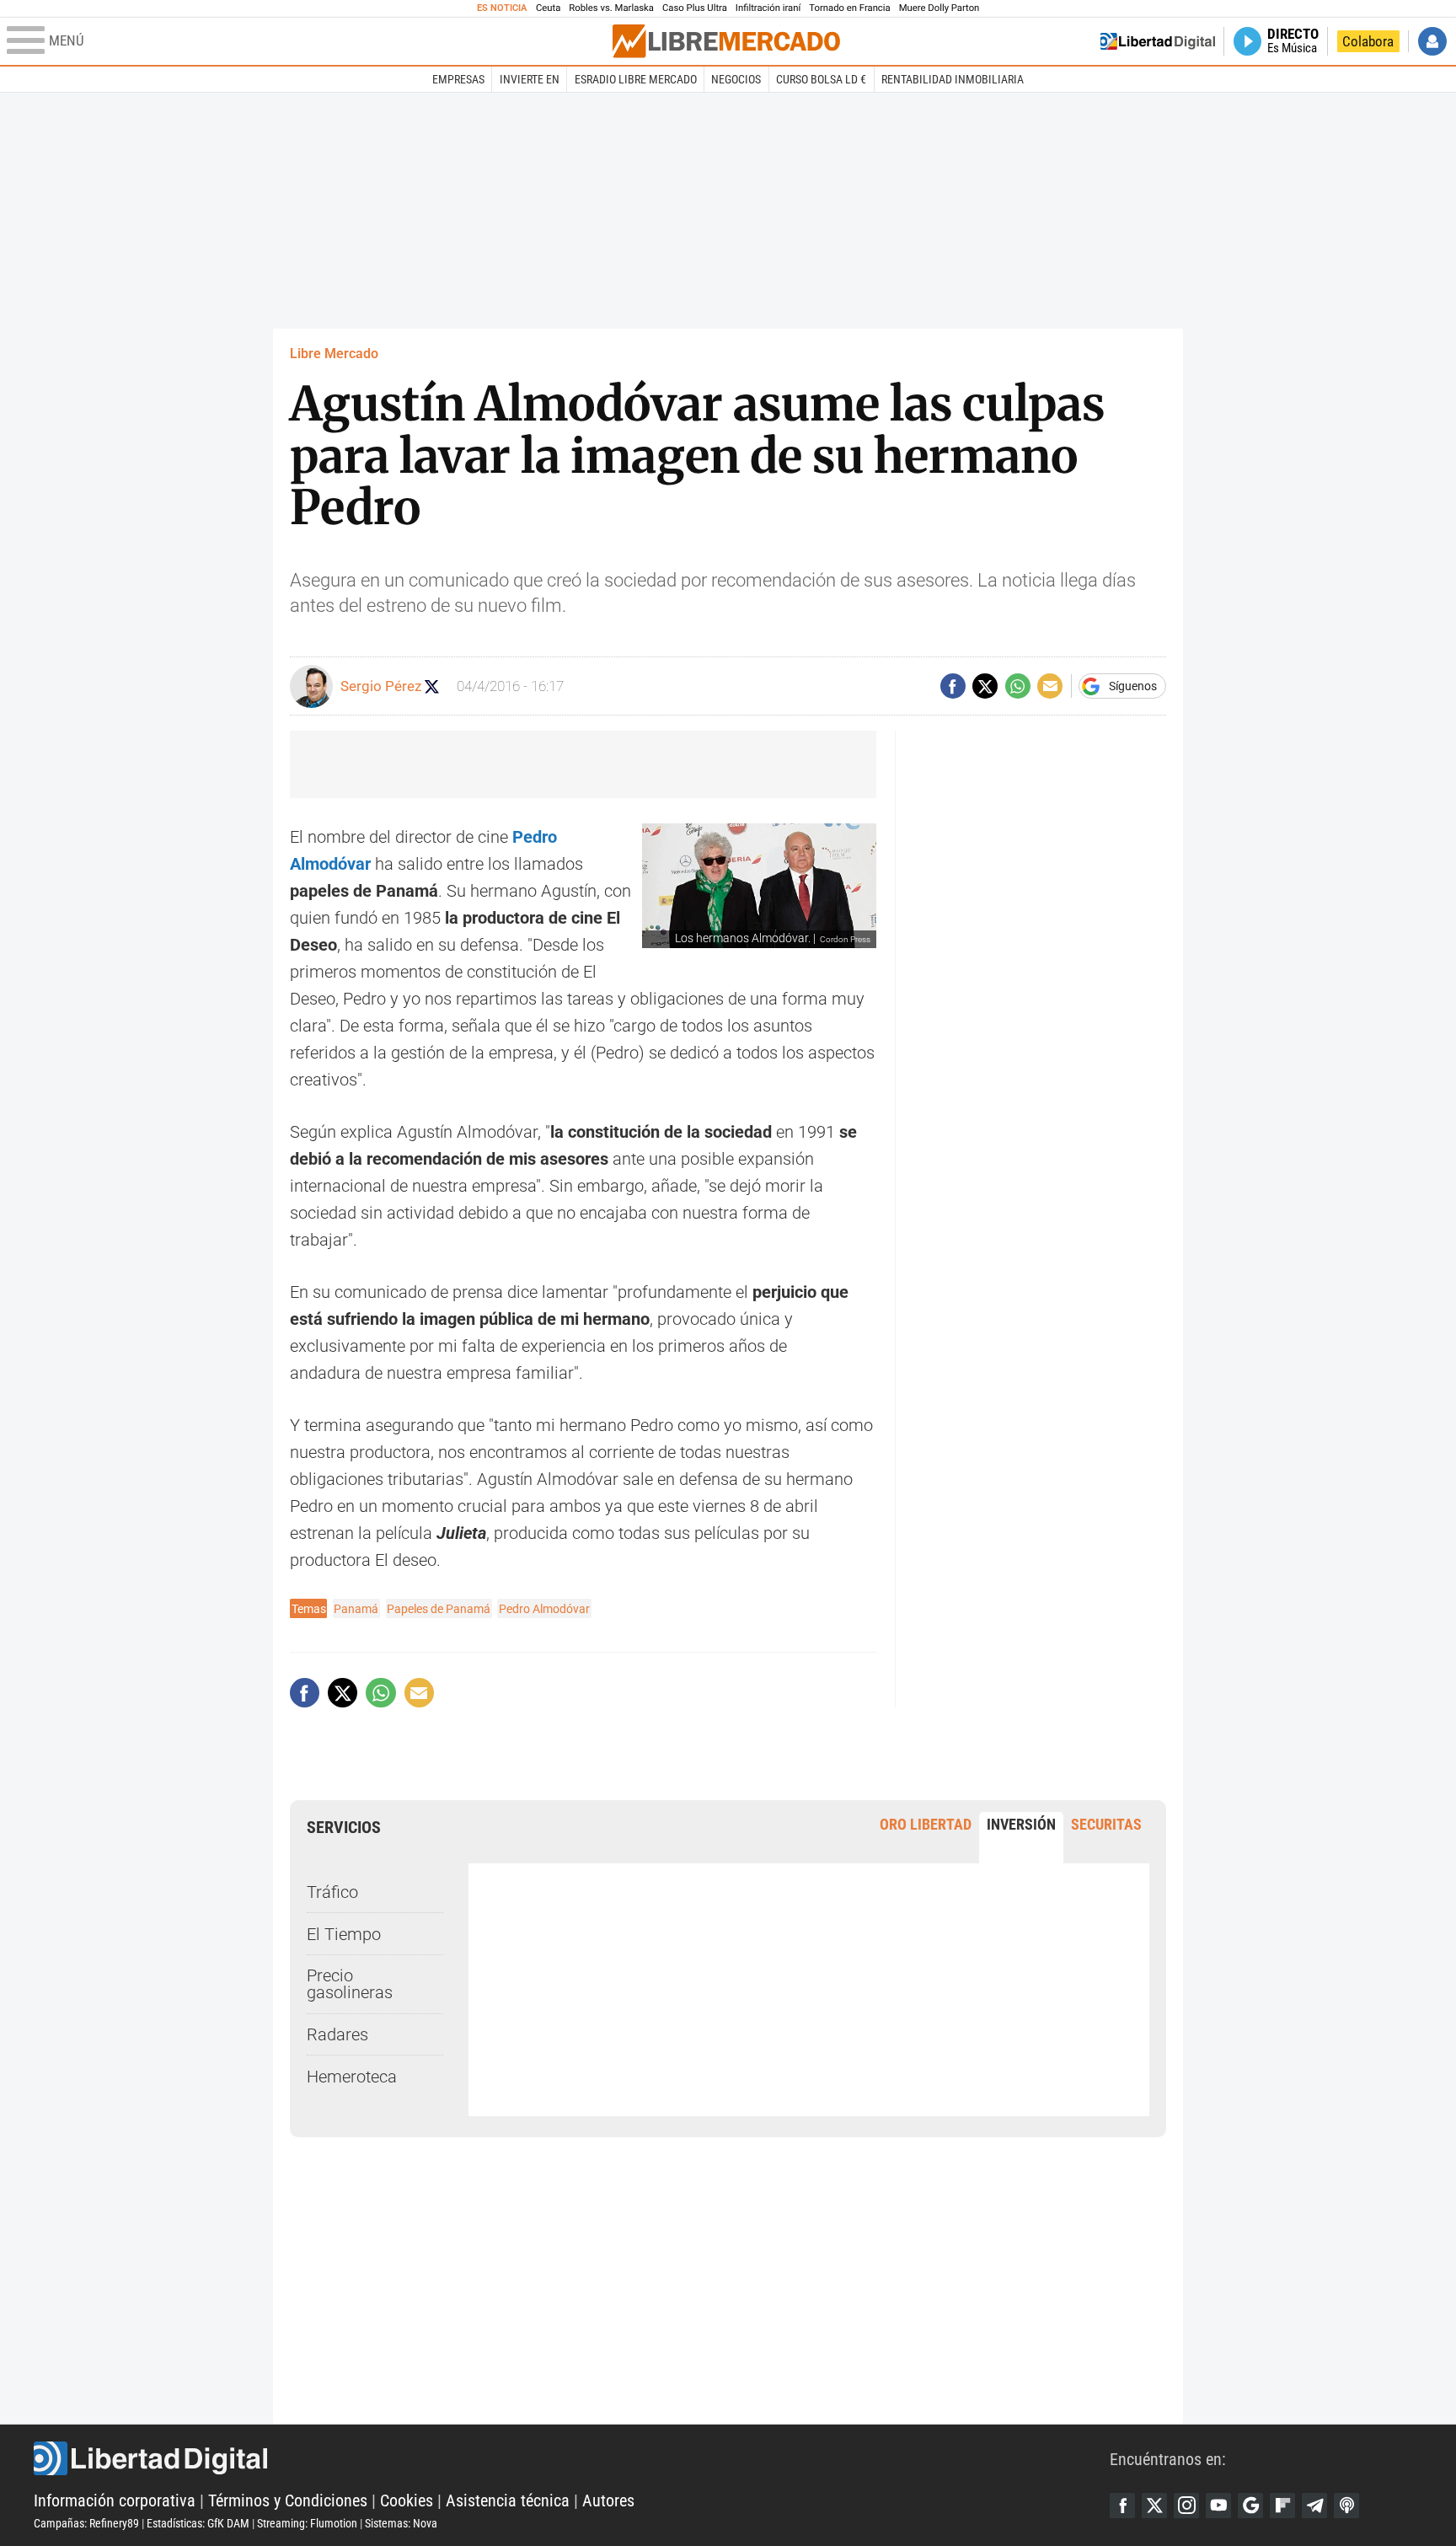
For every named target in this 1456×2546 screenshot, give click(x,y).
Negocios (736, 79)
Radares (337, 2034)
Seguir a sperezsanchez (432, 686)
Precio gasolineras (350, 1984)
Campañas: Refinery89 (86, 2523)
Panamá (356, 1609)
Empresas (458, 79)
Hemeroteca (352, 2077)
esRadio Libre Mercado (636, 79)
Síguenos (1133, 686)
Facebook (1122, 2506)
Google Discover (1250, 2506)
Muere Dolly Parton (939, 8)
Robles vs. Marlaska (611, 8)
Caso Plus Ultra (695, 8)
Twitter (1154, 2506)
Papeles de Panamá (439, 1609)
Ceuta (548, 8)
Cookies (407, 2500)
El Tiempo (344, 1934)
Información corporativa (115, 2500)
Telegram (1314, 2506)
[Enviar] (1018, 686)
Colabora (1368, 41)
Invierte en (530, 79)
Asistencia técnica (508, 2500)
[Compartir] (953, 686)
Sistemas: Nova (401, 2523)
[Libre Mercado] (726, 41)
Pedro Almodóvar (544, 1609)
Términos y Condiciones (288, 2500)
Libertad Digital (572, 2458)
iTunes (1346, 2506)
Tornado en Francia (849, 8)
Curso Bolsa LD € (821, 79)
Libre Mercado (334, 354)
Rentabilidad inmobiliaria (953, 79)
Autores (608, 2500)
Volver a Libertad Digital (1158, 41)
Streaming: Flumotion (307, 2523)
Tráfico (332, 1892)
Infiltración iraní (768, 8)
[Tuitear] (985, 686)
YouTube (1218, 2506)
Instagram (1186, 2506)
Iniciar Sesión (1432, 41)
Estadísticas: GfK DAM (198, 2523)
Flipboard (1282, 2506)
